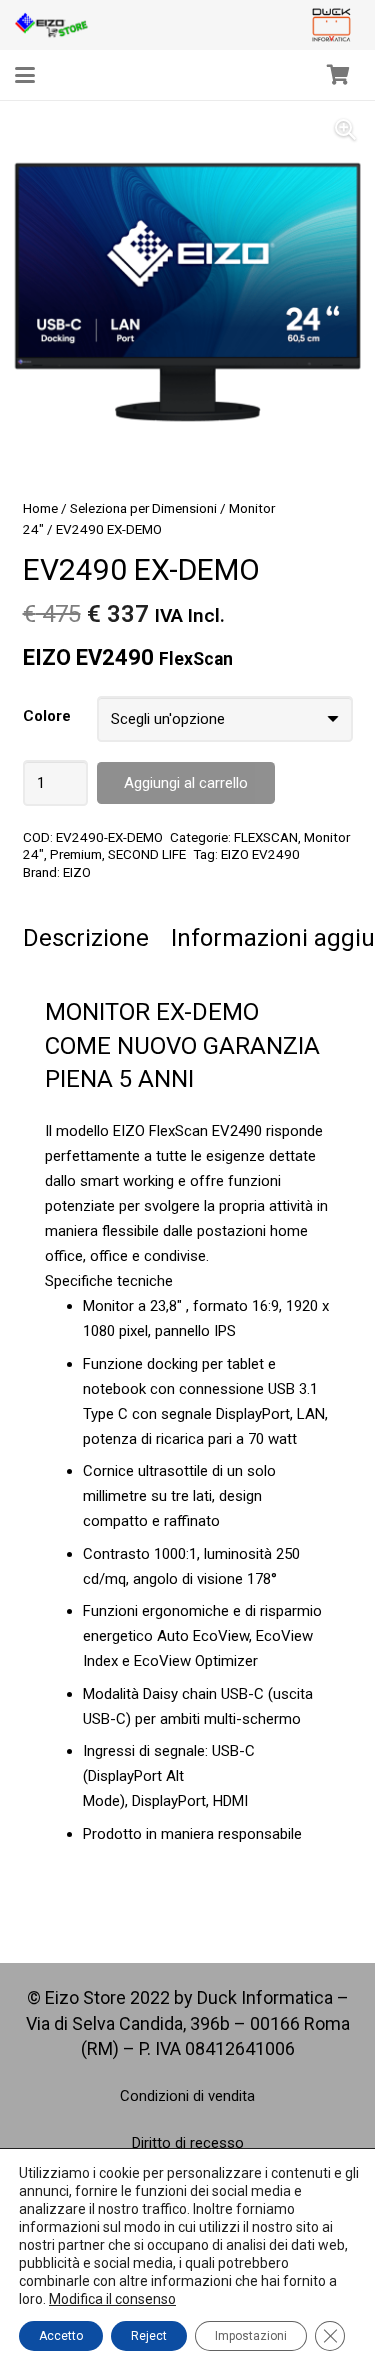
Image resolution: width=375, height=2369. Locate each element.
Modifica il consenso (112, 2299)
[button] (25, 75)
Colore (47, 716)
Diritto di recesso (188, 2143)
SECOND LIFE (147, 854)
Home (40, 508)
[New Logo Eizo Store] (52, 25)
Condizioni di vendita (187, 2096)
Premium (76, 854)
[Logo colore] (331, 25)
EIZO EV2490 (260, 854)
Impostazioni (251, 2336)
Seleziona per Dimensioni (143, 508)
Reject (149, 2336)
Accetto (61, 2336)
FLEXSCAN (266, 837)
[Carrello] (338, 75)
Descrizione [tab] (86, 938)
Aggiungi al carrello (186, 783)
